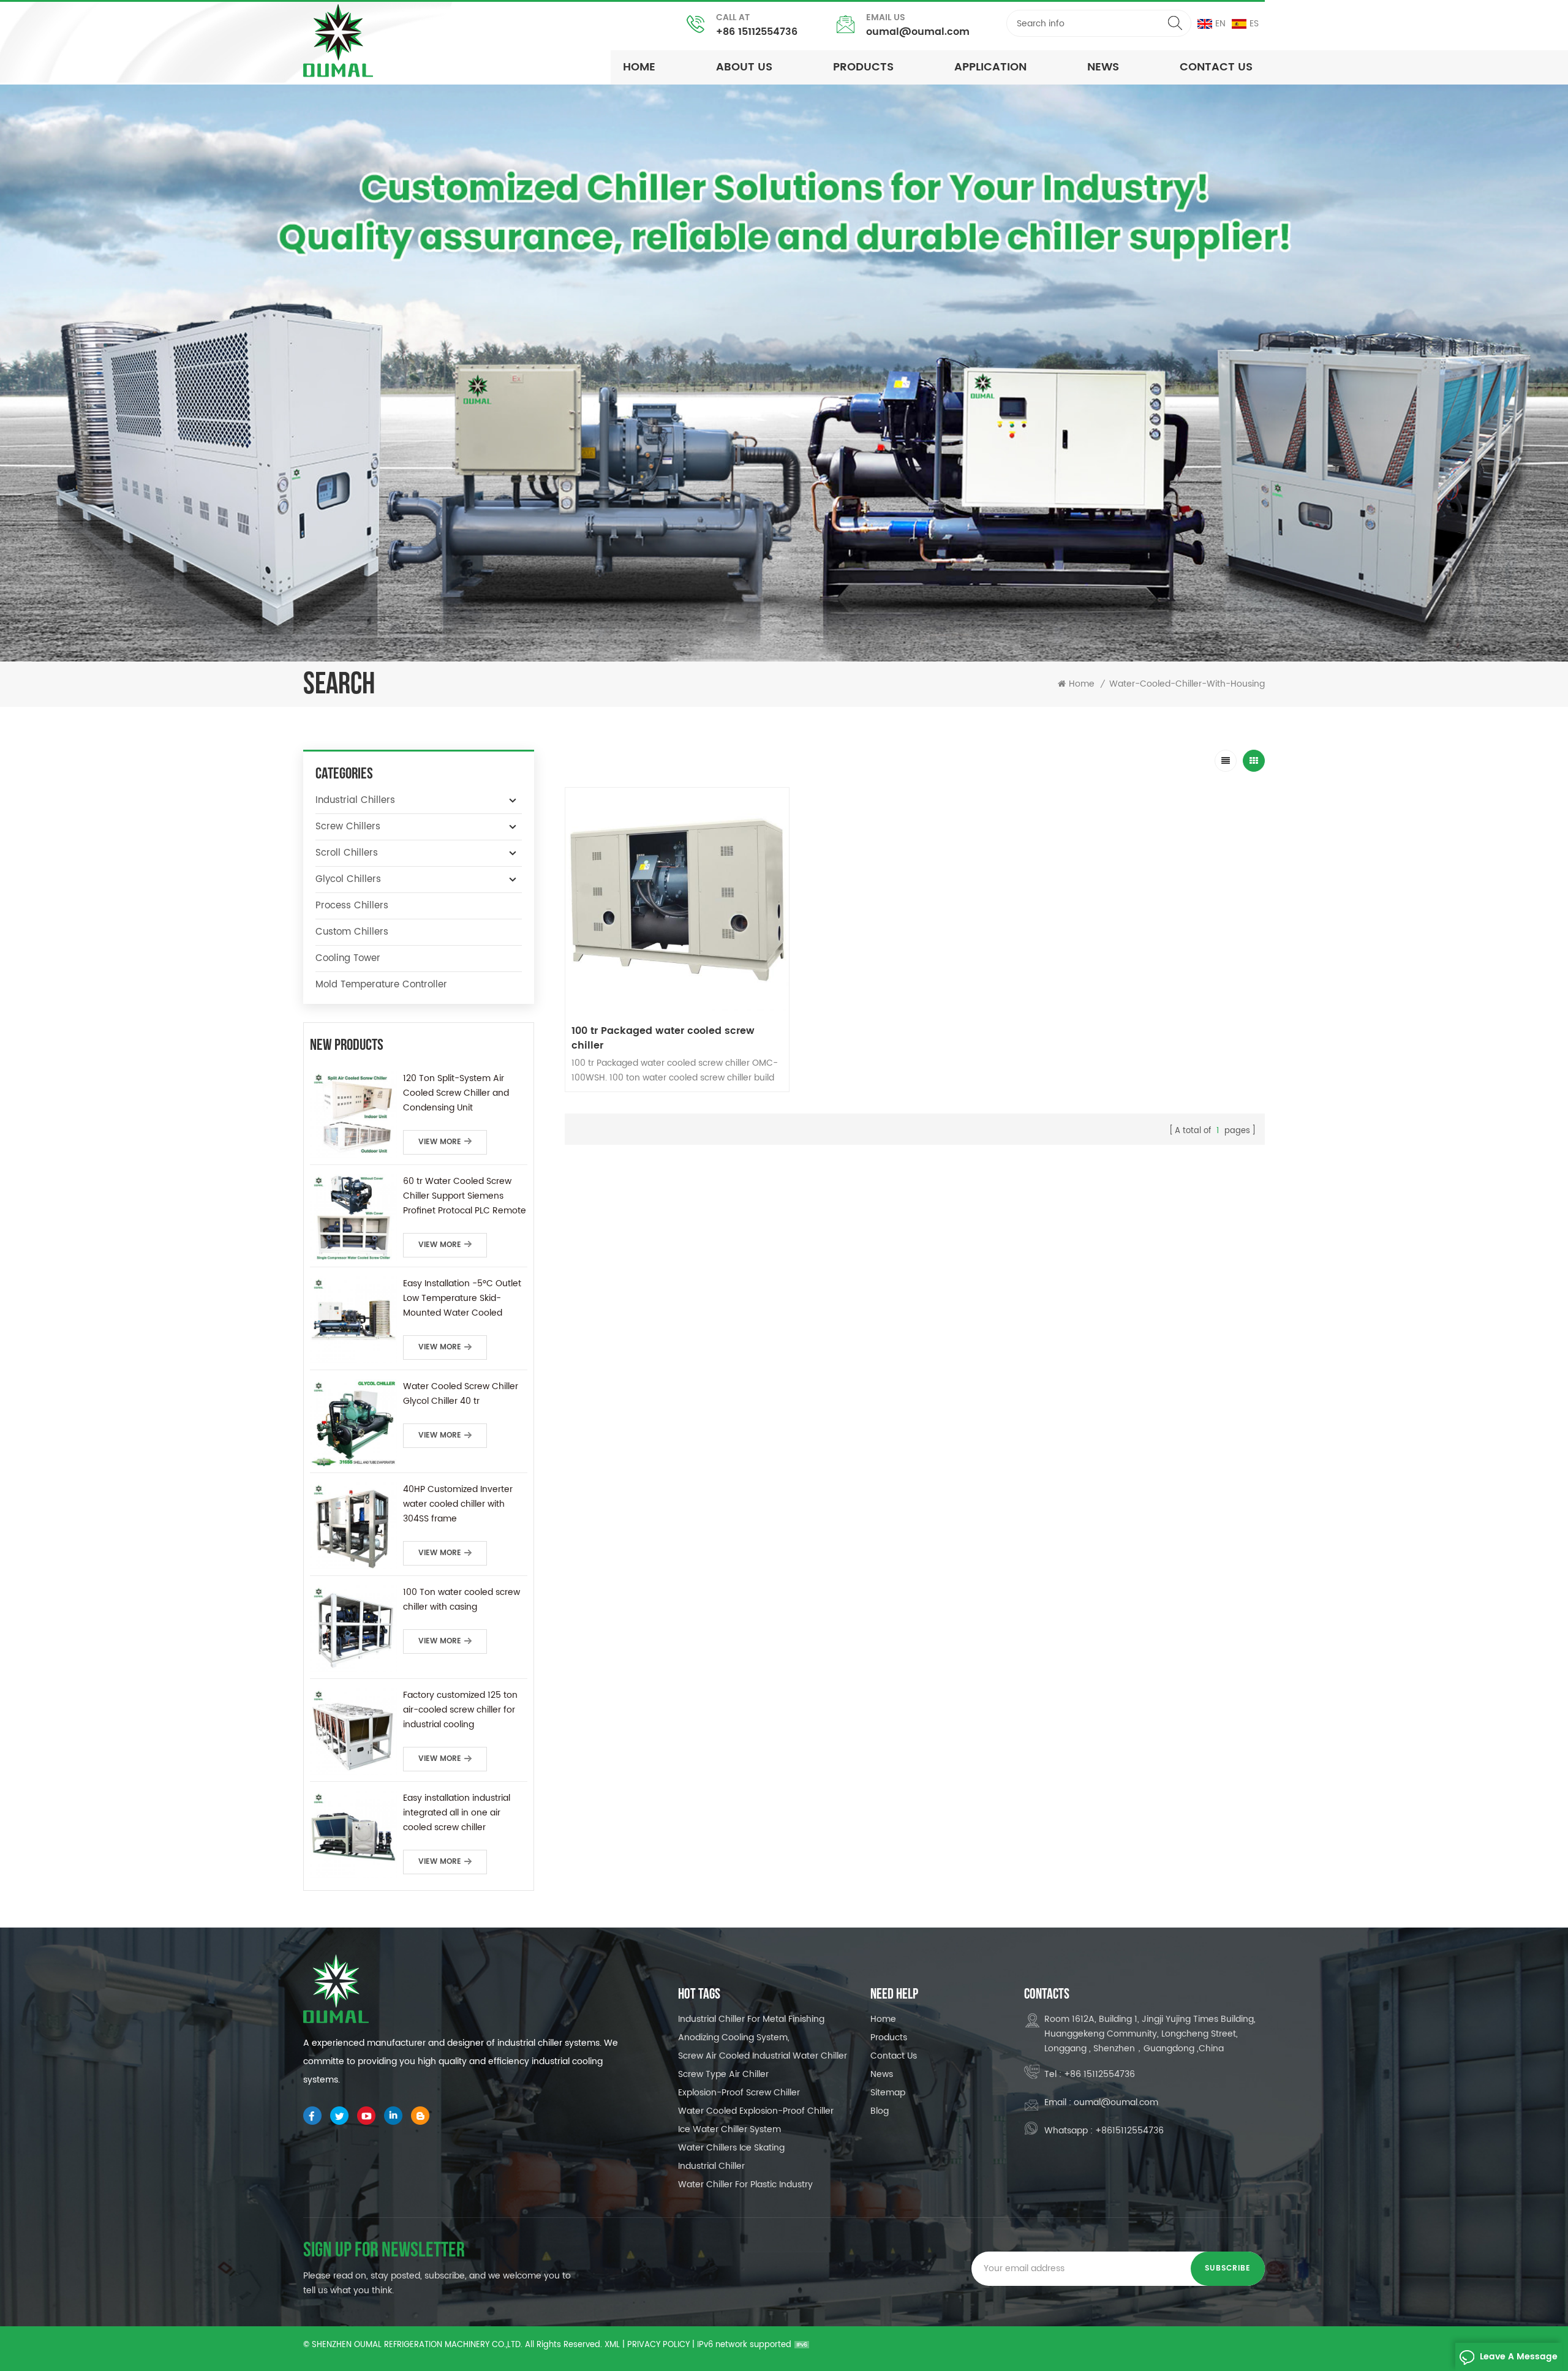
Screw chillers (348, 827)
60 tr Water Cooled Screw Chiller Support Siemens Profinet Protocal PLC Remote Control (465, 1196)
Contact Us (1216, 67)
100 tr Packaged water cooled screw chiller (663, 1038)
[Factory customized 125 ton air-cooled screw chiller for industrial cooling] (353, 1732)
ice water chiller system (729, 2129)
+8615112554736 (1129, 2131)
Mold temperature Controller (381, 985)
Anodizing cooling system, (734, 2037)
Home (639, 67)
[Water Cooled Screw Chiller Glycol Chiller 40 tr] (353, 1423)
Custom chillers (352, 932)
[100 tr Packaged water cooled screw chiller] (677, 900)
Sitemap (888, 2093)
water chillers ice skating (731, 2148)
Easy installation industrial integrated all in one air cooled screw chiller (457, 1813)
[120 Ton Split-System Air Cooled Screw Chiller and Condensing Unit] (353, 1115)
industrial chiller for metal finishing (751, 2019)
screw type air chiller (723, 2074)
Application (990, 67)
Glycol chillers (348, 879)
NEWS (1103, 67)
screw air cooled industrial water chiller (763, 2056)
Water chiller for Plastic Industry (745, 2184)
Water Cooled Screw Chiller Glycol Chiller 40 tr (461, 1394)
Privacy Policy (658, 2345)
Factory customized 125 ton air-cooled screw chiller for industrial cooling (460, 1710)
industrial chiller (711, 2166)
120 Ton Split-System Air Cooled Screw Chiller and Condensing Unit (456, 1093)
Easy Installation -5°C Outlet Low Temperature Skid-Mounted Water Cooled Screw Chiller (462, 1299)
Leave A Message (1519, 2357)
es (1254, 24)
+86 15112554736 (757, 32)
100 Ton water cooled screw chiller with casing (462, 1600)
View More (440, 1142)
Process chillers (352, 906)
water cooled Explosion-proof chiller (756, 2111)
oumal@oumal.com (918, 32)
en (1220, 24)
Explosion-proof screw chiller (739, 2093)
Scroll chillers (347, 853)
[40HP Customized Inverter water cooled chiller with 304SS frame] (353, 1526)
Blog (880, 2111)
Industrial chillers (355, 800)
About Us (744, 67)
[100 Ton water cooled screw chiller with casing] (353, 1629)
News (882, 2074)
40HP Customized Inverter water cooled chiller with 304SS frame (458, 1504)
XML (612, 2345)
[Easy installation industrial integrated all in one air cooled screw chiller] (353, 1834)
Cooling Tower (348, 958)
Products (863, 67)
